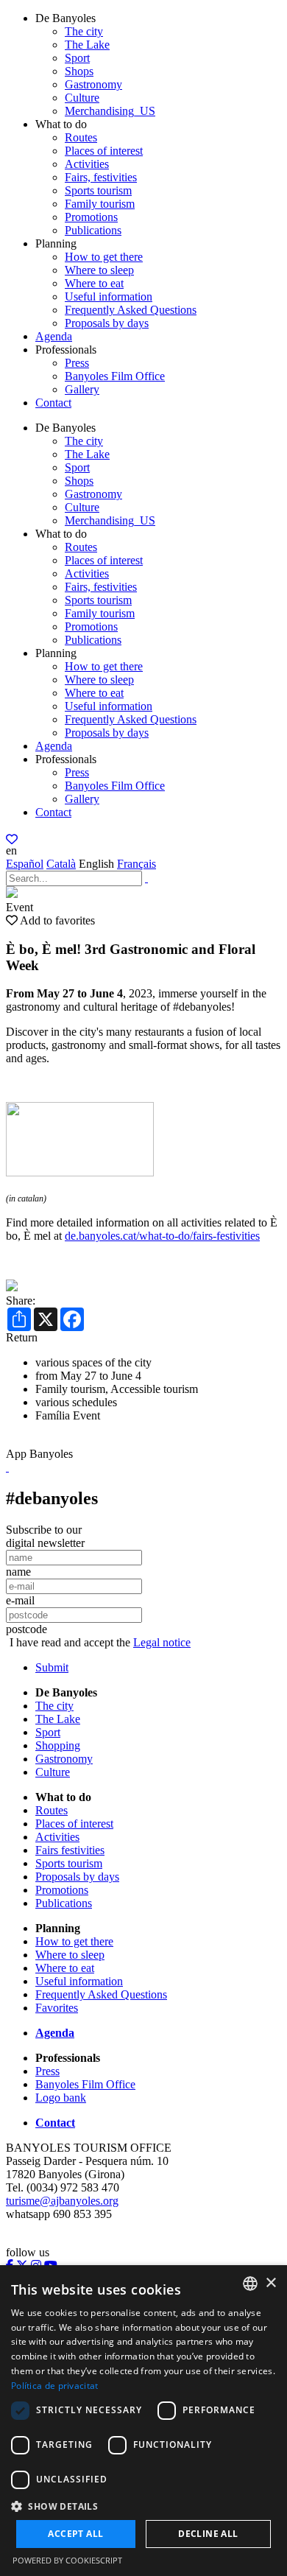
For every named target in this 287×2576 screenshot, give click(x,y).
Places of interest (104, 151)
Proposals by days (107, 323)
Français (137, 864)
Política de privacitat (55, 2386)
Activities (87, 164)
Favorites (57, 2008)
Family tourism (100, 204)
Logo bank (61, 2098)
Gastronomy (93, 84)
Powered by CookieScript (67, 2560)
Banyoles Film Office (115, 376)
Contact (53, 403)
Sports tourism (98, 190)
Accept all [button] (75, 2534)
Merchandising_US (110, 111)
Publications (93, 230)
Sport (77, 58)
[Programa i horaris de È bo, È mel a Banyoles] (80, 1172)
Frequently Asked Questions (131, 310)
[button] (143, 2506)
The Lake (87, 45)
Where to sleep (99, 270)
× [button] (270, 2283)
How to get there (104, 257)
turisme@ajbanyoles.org (62, 2201)
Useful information (109, 296)
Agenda (54, 336)
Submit (52, 1667)
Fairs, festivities (101, 177)
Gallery (82, 389)
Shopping (58, 1745)
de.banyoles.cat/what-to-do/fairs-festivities (162, 1236)
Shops (79, 71)
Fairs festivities (70, 1850)
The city (84, 31)
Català (61, 864)
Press (77, 363)
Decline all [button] (208, 2534)
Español (25, 864)
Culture (82, 98)
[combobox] (250, 2284)
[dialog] (143, 2421)
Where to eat (94, 283)
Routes (81, 137)
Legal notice (162, 1642)
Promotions (91, 217)
